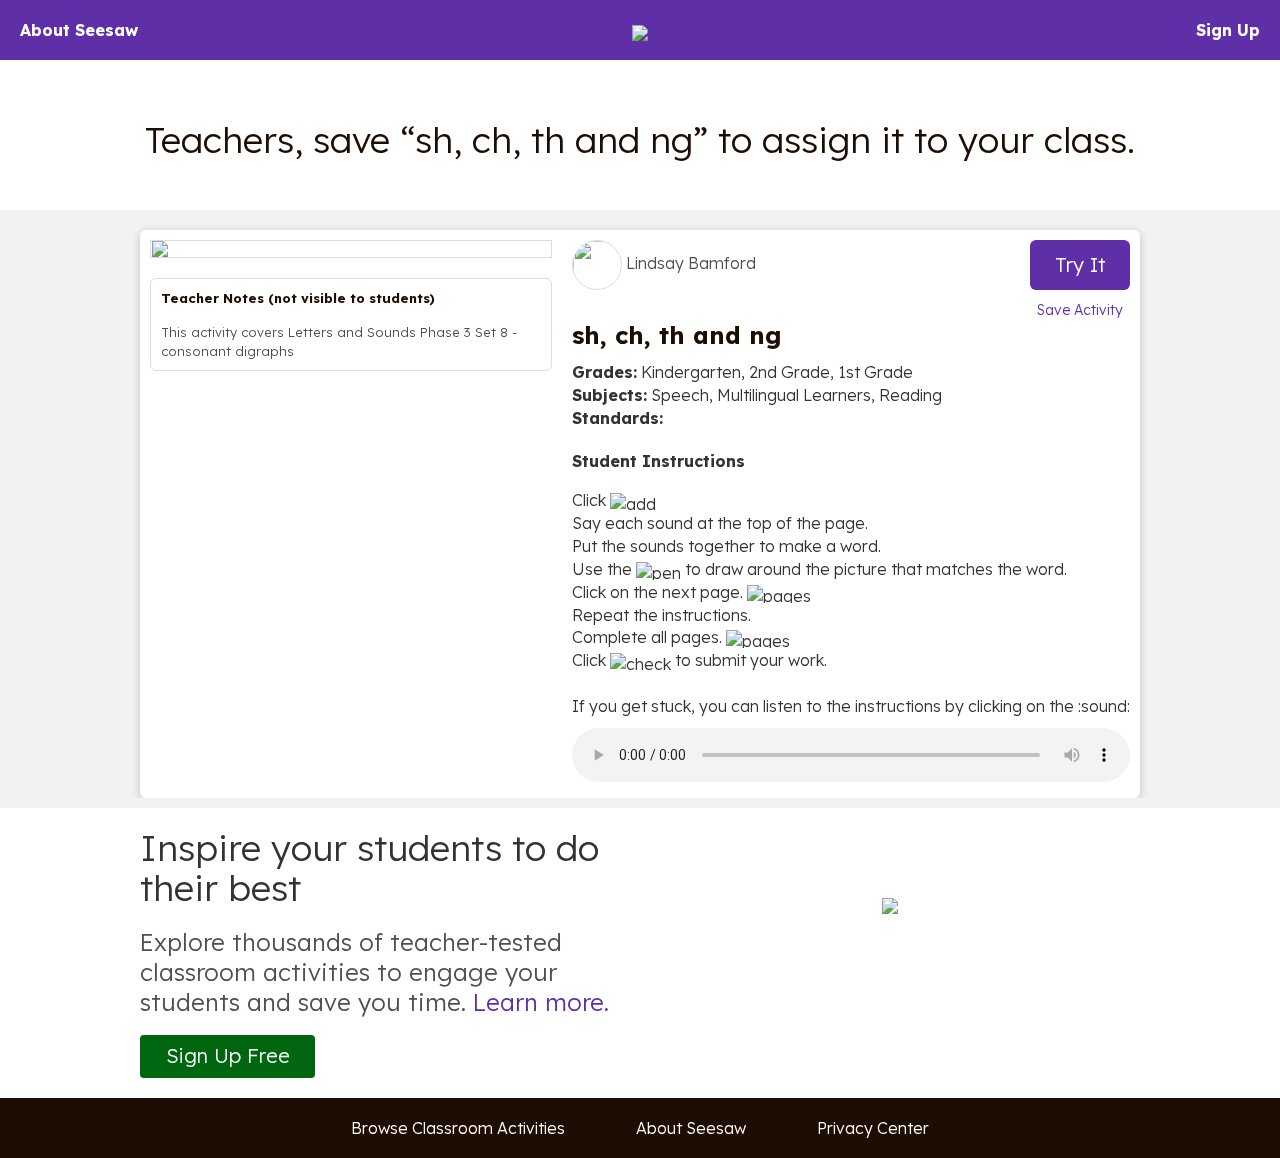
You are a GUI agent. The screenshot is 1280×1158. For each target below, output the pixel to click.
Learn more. (541, 1002)
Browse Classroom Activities (458, 1128)
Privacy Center (873, 1128)
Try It (1080, 264)
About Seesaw (79, 30)
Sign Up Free (228, 1055)
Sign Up (1228, 30)
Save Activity (1080, 310)
